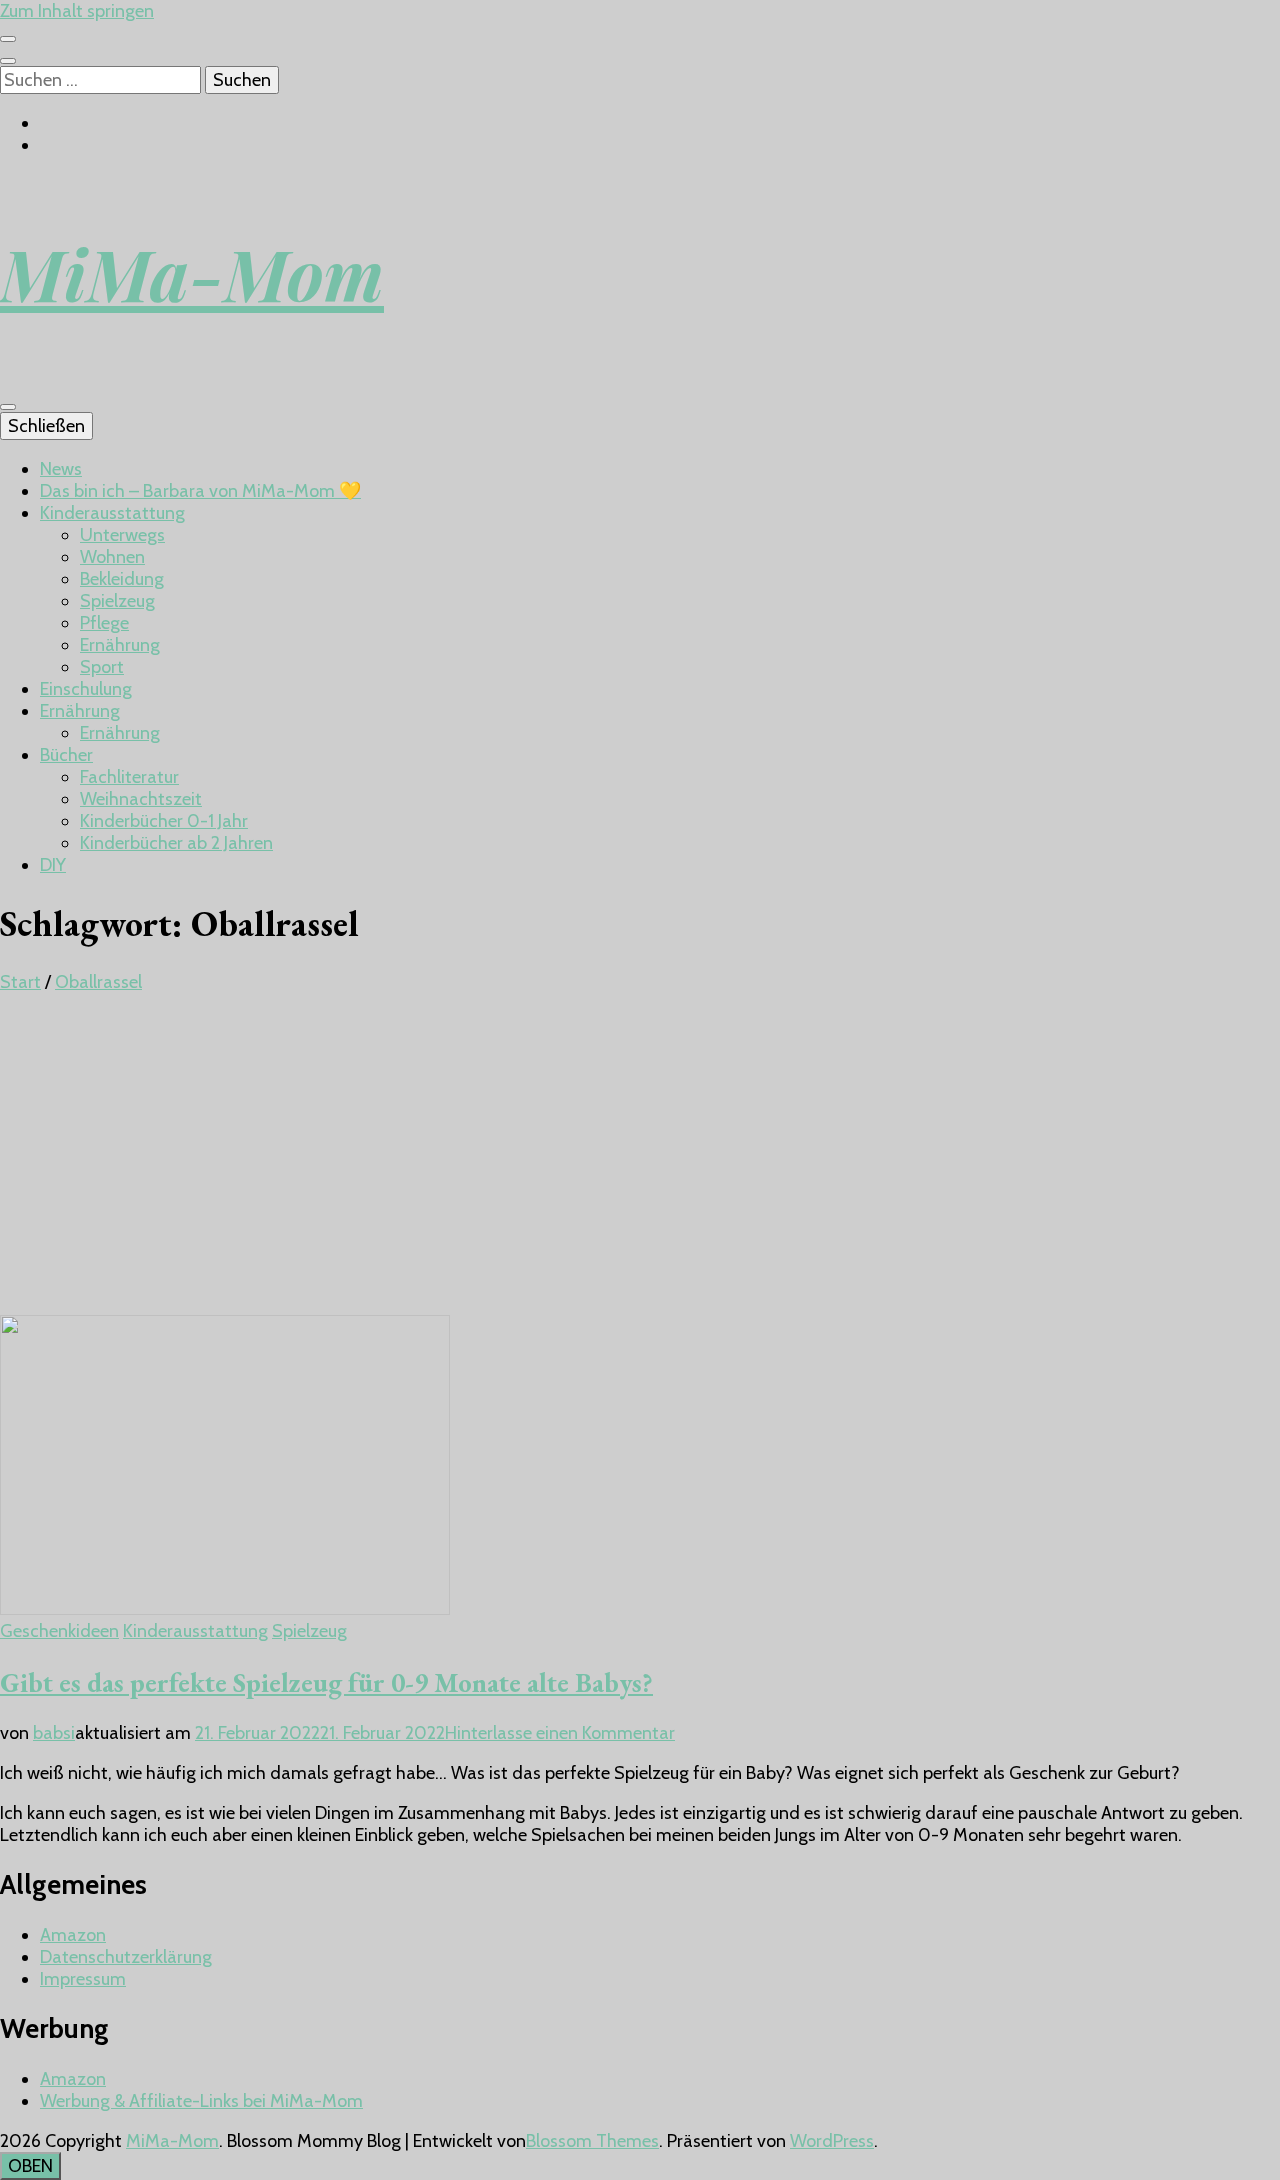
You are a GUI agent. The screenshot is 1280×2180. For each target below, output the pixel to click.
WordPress (832, 2141)
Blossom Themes (592, 2141)
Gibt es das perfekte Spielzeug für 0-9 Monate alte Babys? (326, 1682)
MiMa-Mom (192, 273)
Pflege (104, 623)
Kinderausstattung (112, 513)
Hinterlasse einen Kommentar (560, 1733)
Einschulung (86, 689)
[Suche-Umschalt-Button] (8, 61)
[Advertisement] (640, 1165)
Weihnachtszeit (141, 799)
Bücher (66, 755)
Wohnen (112, 557)
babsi (54, 1733)
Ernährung (120, 645)
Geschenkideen (59, 1631)
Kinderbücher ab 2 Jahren (176, 843)
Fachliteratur (129, 777)
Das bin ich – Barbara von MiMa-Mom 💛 (200, 491)
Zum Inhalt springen (77, 11)
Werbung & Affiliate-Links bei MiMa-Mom (201, 2101)
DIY (53, 865)
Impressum (83, 1979)
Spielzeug (117, 601)
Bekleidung (122, 579)
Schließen (46, 426)
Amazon (73, 1935)
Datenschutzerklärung (126, 1957)
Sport (102, 667)
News (61, 469)
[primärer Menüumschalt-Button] (8, 407)
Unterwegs (122, 535)
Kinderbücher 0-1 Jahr (164, 821)
